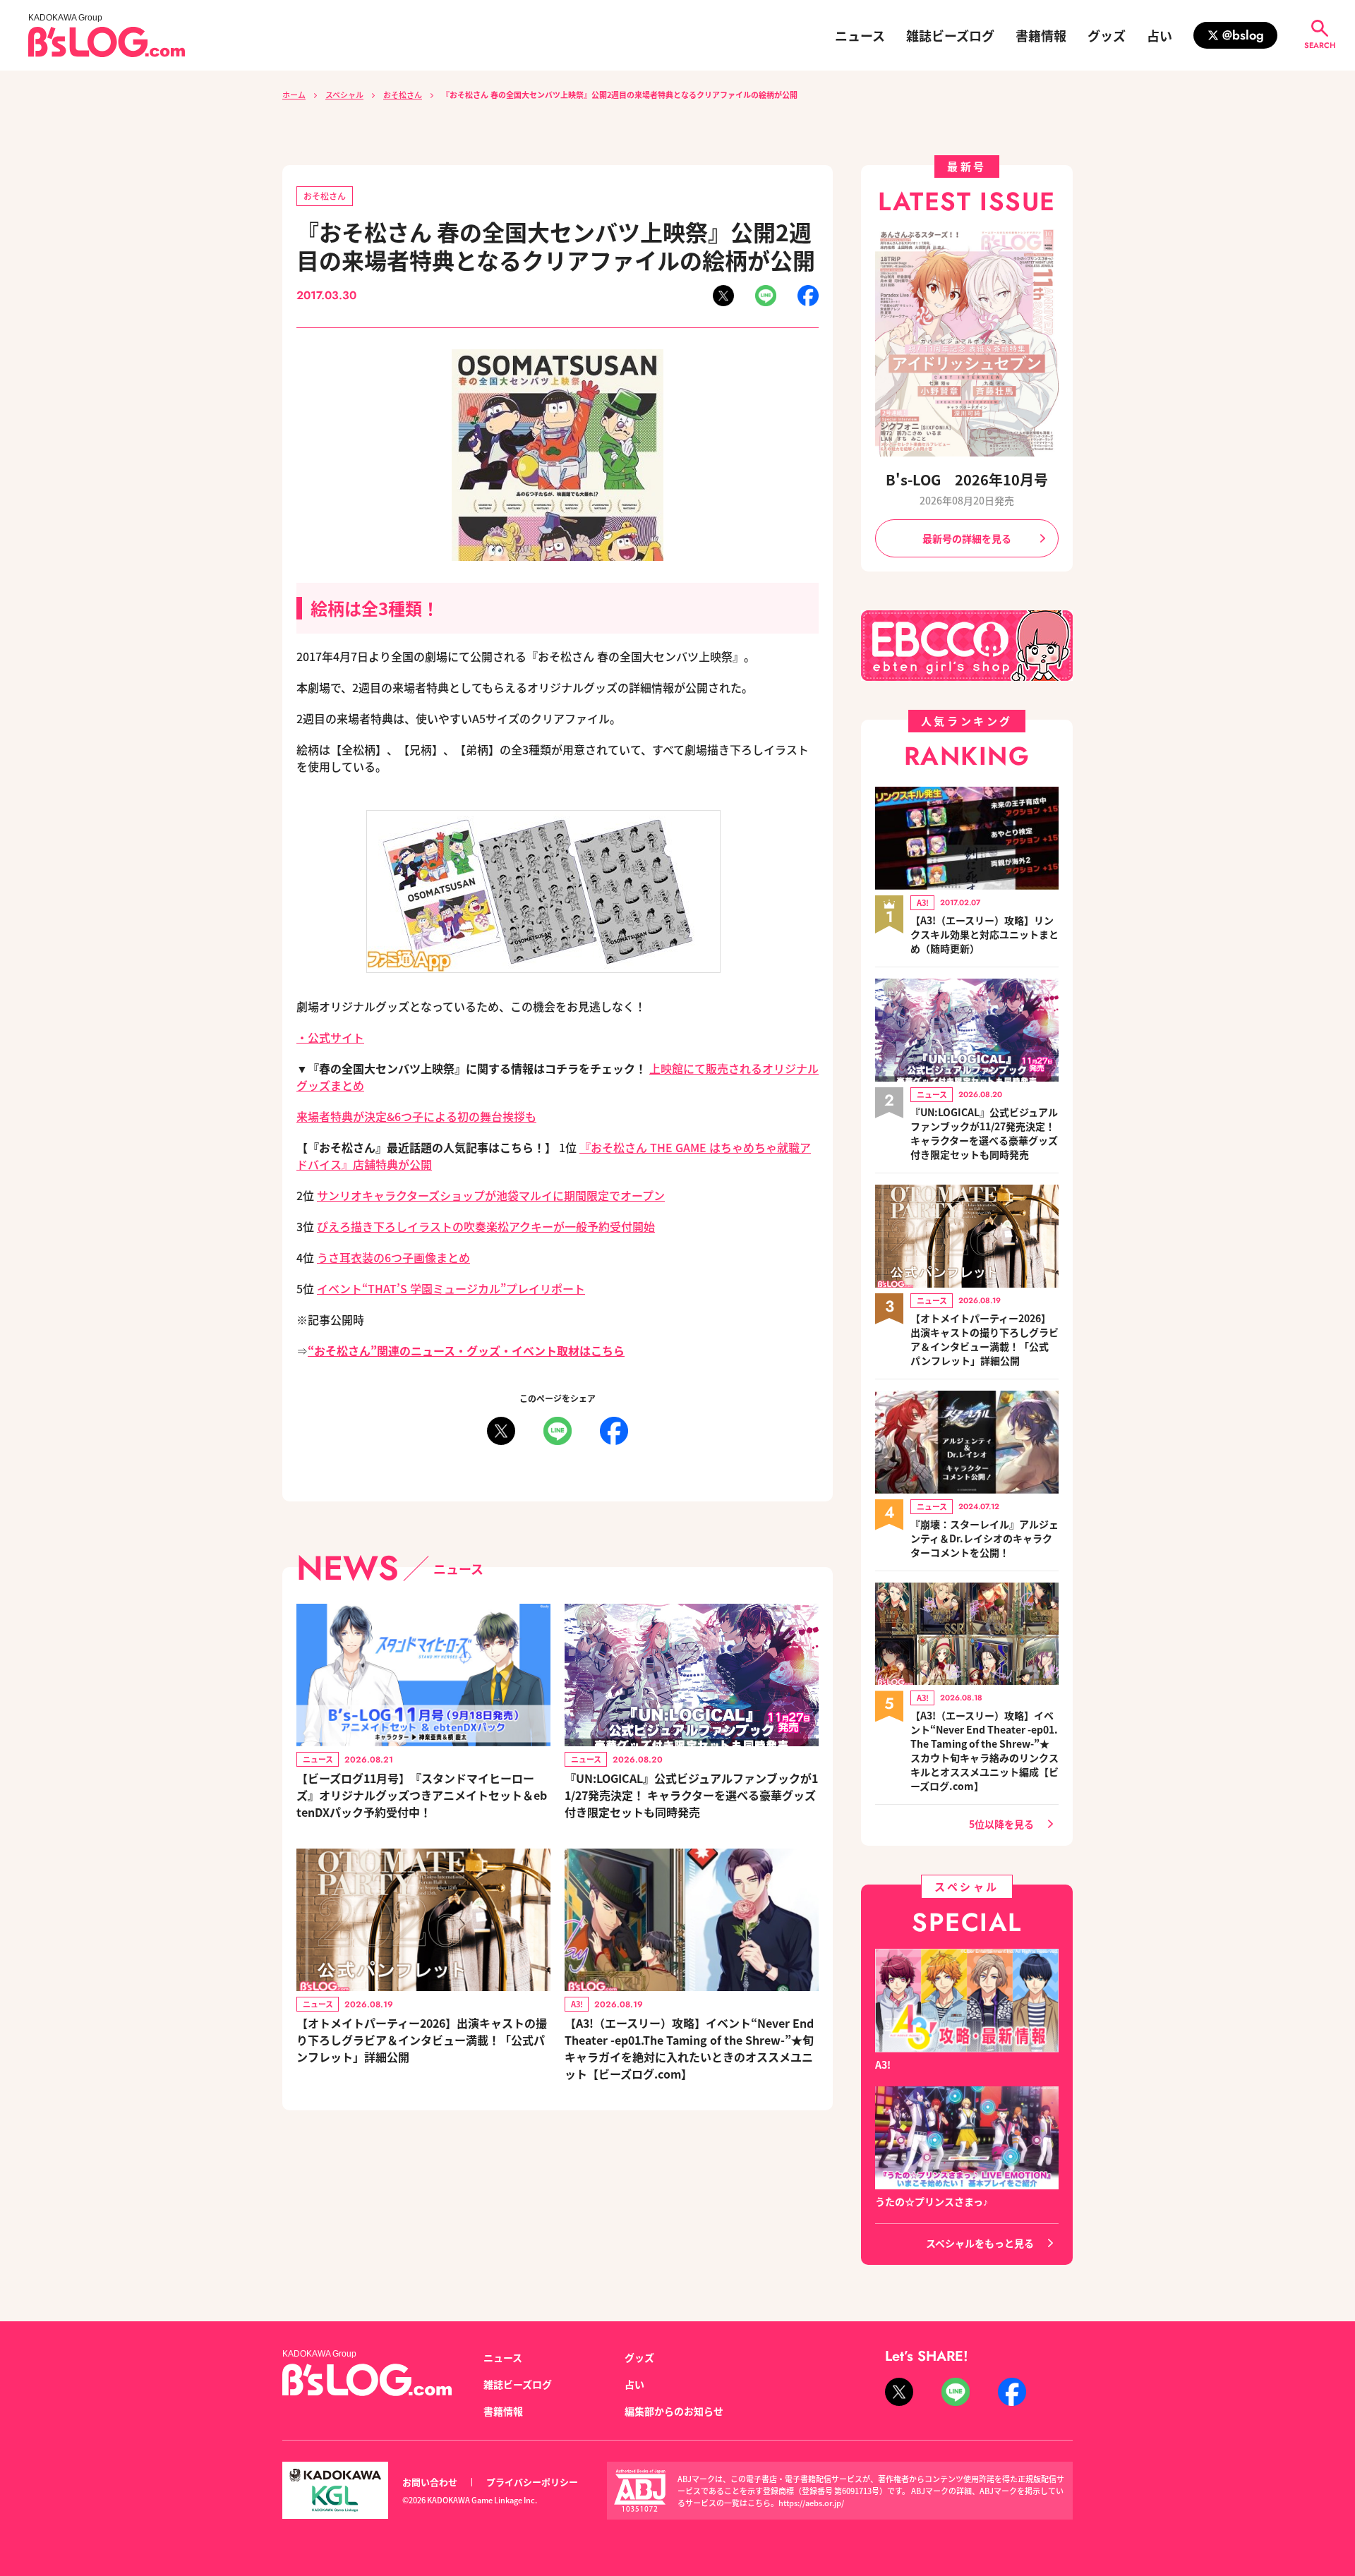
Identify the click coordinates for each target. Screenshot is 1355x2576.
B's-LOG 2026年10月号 (967, 479)
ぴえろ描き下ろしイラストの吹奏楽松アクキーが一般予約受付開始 (486, 1226)
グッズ (1107, 35)
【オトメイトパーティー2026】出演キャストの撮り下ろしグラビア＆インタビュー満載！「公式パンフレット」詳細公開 (422, 2040)
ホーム (294, 95)
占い (1160, 35)
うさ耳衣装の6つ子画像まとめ (393, 1257)
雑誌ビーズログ (950, 35)
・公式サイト (330, 1037)
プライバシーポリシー (532, 2482)
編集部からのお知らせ (674, 2411)
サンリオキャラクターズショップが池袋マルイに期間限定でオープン (491, 1195)
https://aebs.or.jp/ (811, 2503)
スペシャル (344, 95)
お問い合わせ (430, 2482)
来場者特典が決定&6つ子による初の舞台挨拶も (416, 1116)
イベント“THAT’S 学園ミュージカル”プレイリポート (451, 1288)
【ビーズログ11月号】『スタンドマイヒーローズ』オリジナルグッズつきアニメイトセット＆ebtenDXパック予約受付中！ (422, 1795)
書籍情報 (1041, 35)
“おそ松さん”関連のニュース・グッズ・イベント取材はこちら (466, 1350)
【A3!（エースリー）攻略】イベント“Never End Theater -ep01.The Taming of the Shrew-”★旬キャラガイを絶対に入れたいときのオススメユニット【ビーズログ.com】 (689, 2048)
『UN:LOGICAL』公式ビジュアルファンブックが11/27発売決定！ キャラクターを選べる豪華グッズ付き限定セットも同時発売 (691, 1795)
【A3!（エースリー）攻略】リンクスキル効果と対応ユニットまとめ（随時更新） (984, 934)
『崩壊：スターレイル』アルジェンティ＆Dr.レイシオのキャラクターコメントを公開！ (984, 1538)
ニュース (860, 35)
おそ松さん (403, 95)
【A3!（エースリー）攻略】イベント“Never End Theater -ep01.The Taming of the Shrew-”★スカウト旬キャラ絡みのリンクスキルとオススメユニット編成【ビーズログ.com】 (984, 1750)
